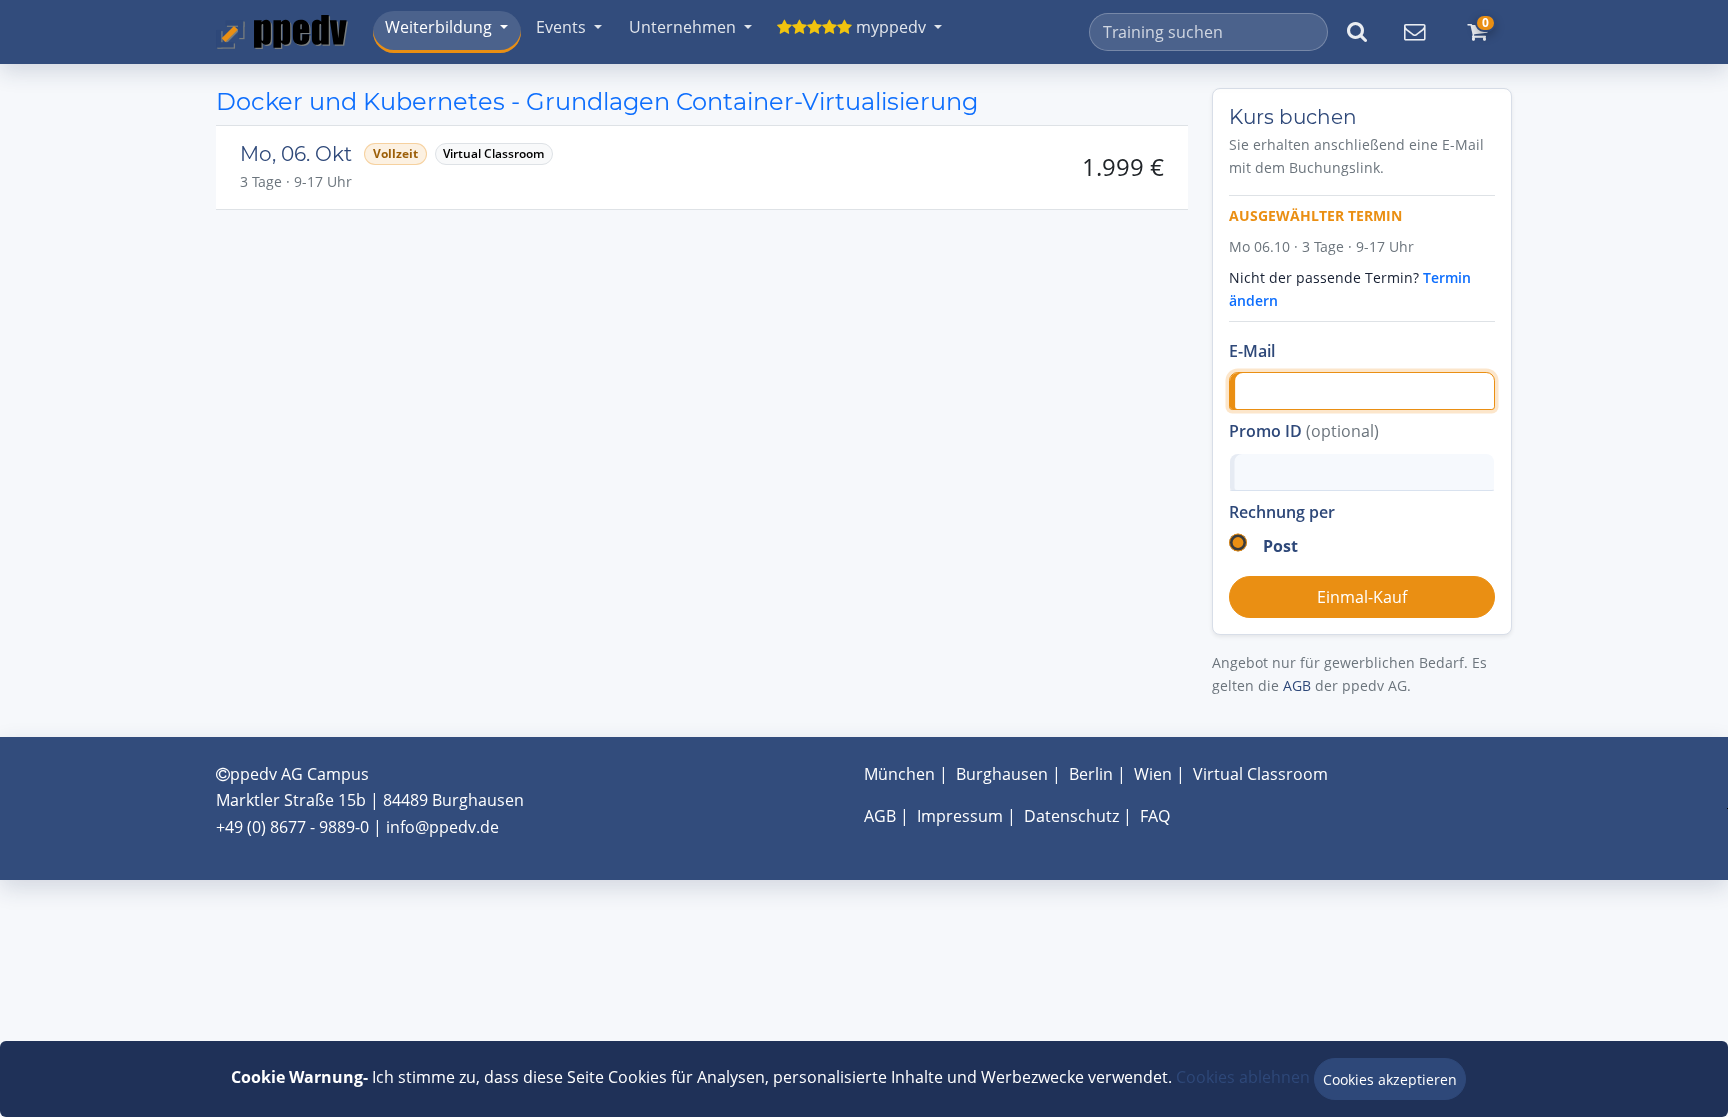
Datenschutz (1071, 816)
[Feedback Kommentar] (1414, 32)
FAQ (1155, 816)
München (899, 774)
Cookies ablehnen (1243, 1077)
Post (1280, 546)
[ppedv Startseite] (282, 32)
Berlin (1091, 774)
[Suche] (1357, 32)
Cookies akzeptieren (1390, 1079)
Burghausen (1002, 774)
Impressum (960, 816)
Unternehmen (682, 27)
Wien (1153, 774)
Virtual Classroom (1260, 774)
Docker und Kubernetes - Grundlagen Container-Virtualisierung (597, 101)
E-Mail (1252, 351)
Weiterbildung (438, 27)
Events (561, 27)
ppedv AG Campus (299, 774)
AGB (1297, 685)
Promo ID (1304, 431)
